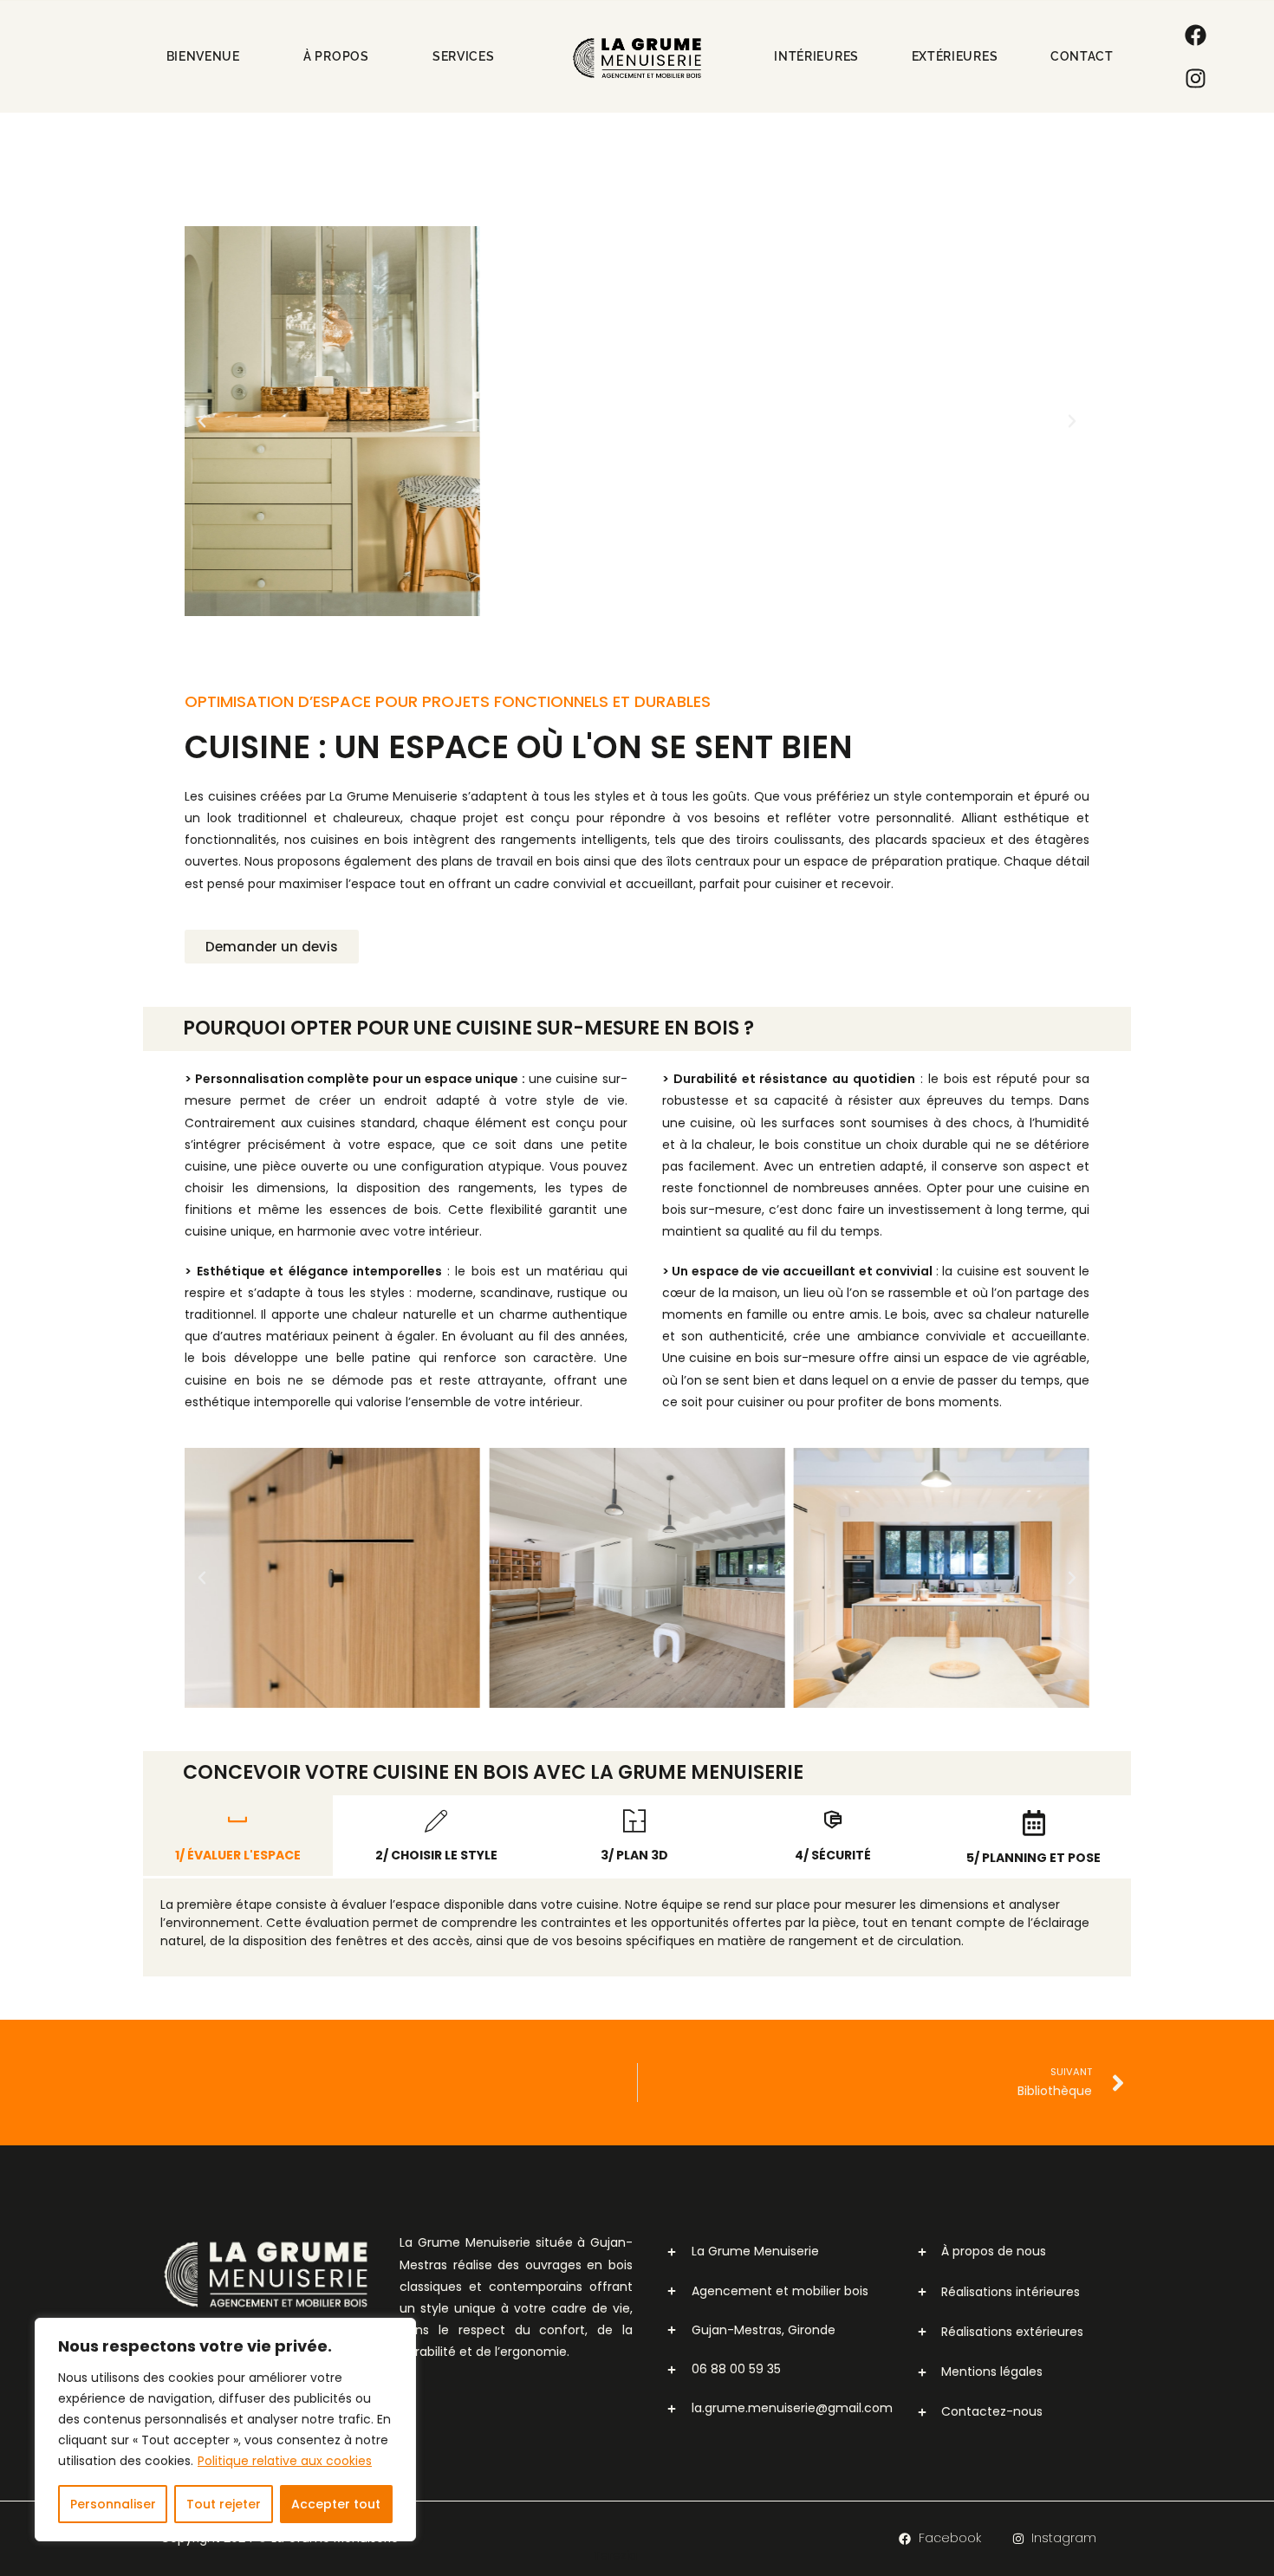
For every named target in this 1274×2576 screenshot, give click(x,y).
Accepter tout (336, 2504)
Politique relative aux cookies (285, 2461)
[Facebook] (1195, 35)
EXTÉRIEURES (955, 56)
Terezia (615, 2555)
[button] (202, 421)
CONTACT (1082, 56)
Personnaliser (113, 2504)
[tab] (238, 1836)
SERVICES (464, 56)
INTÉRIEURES (816, 56)
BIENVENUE (203, 56)
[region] (225, 2430)
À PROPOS (336, 56)
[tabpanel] (637, 1927)
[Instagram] (1195, 78)
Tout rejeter (224, 2504)
